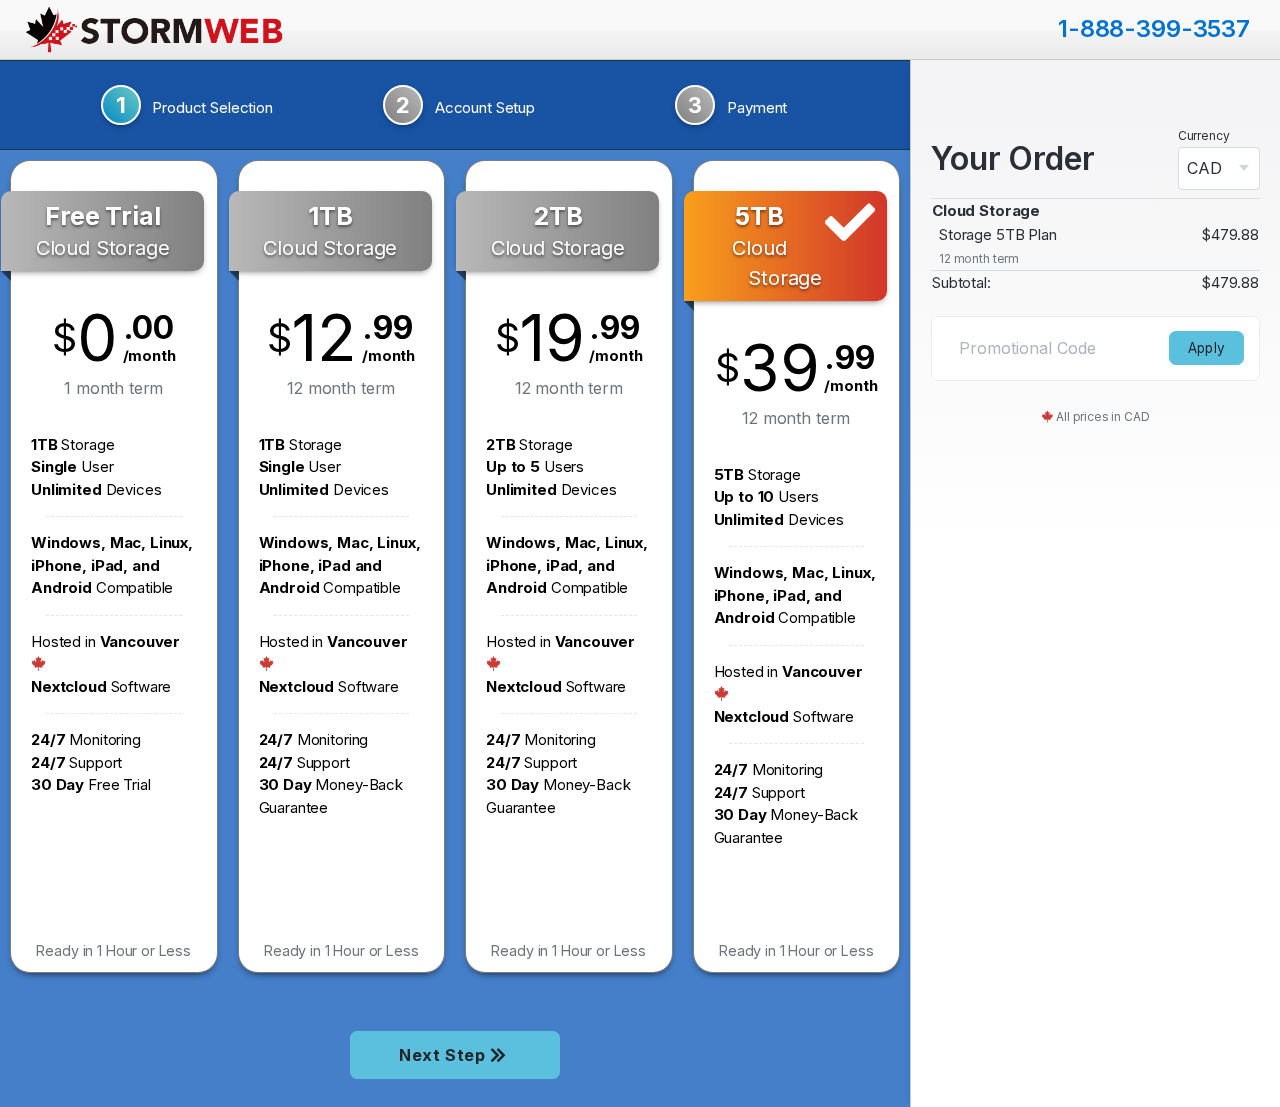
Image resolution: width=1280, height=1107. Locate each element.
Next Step (444, 1055)
